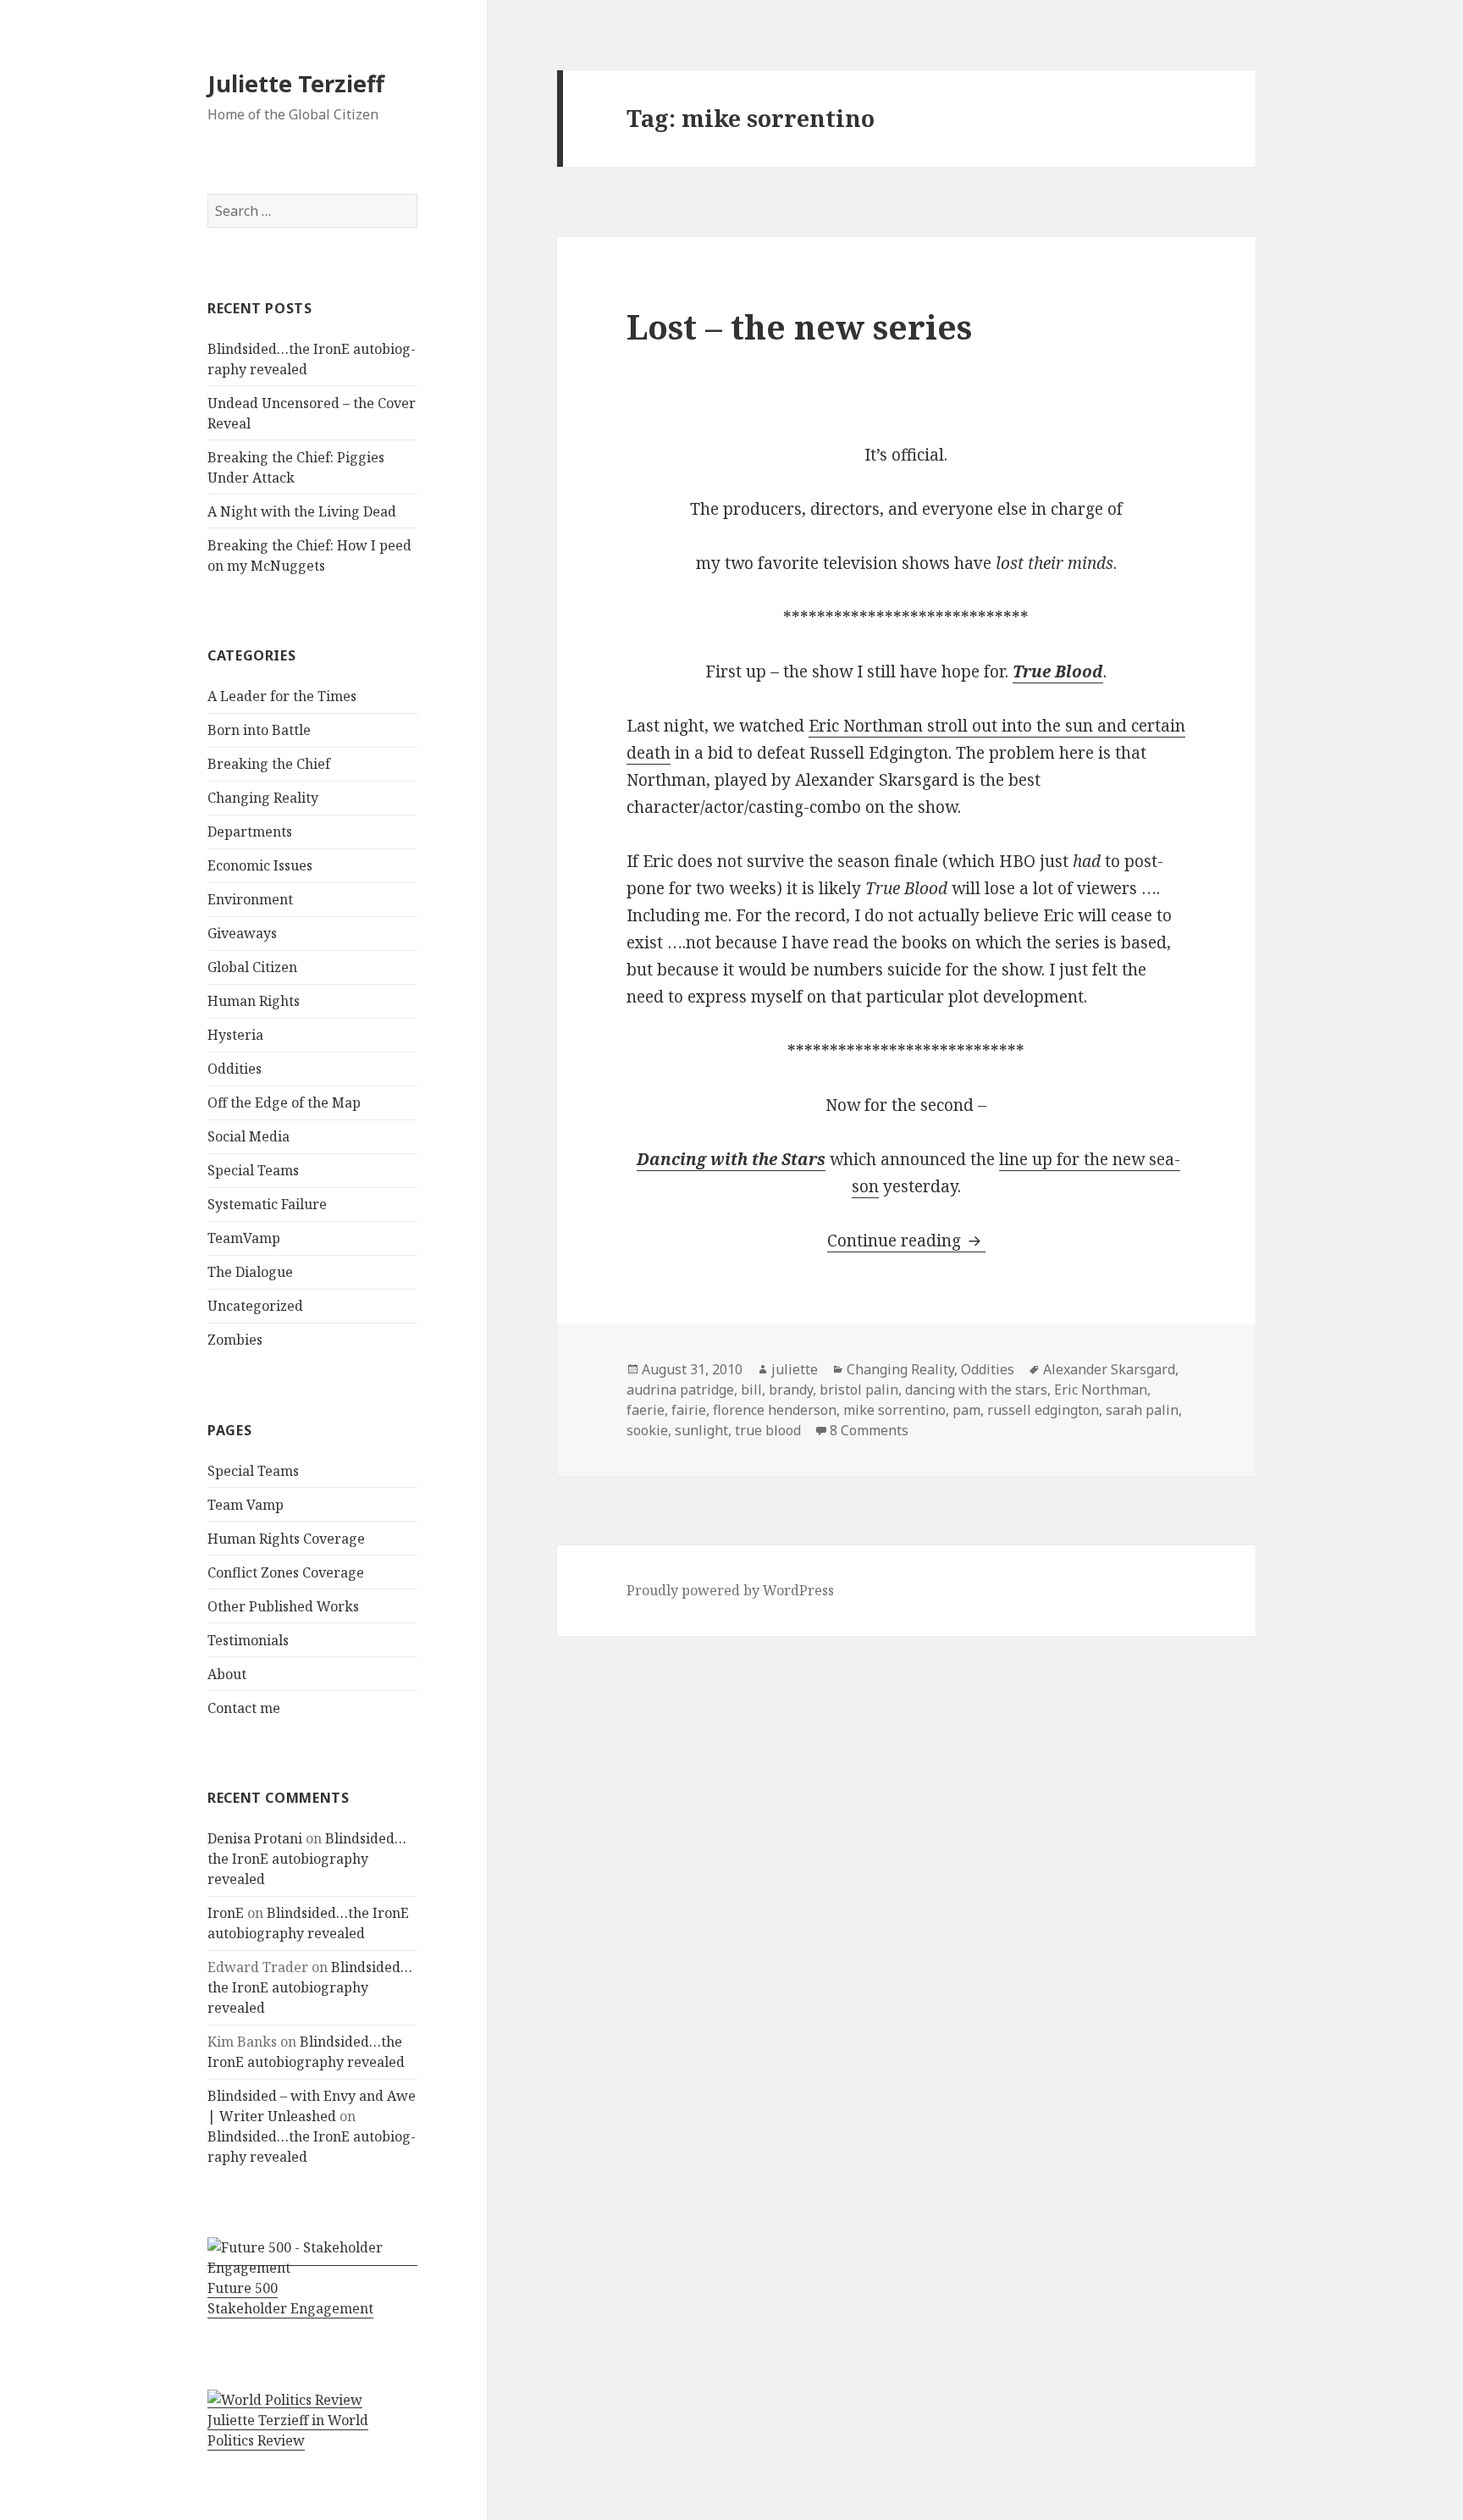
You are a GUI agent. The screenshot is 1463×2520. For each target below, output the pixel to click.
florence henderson (775, 1410)
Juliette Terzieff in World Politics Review (288, 2430)
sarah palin (1142, 1410)
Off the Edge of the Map (284, 1102)
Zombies (235, 1340)
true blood (768, 1430)
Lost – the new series (799, 326)
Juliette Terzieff (296, 83)
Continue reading (906, 1241)
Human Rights (254, 1001)
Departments (250, 832)
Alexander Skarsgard (1109, 1369)
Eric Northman (1101, 1390)
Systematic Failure (267, 1204)
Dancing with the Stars (731, 1159)
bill (751, 1390)
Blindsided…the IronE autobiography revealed (307, 1859)
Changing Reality (263, 798)
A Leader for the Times (282, 696)
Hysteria (235, 1035)
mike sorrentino (894, 1410)
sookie (647, 1430)
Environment (250, 899)
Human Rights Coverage (286, 1539)
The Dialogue (250, 1272)
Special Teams (253, 1170)
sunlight (701, 1430)
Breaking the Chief (269, 764)
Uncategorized (255, 1306)
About (227, 1674)
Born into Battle (259, 730)
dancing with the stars (976, 1390)
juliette (795, 1369)
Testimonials (248, 1640)
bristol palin (859, 1390)
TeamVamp (244, 1238)
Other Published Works (283, 1606)
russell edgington (1043, 1410)
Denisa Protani (255, 1838)
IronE (226, 1913)
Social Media (248, 1136)
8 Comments (869, 1430)
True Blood (1058, 671)
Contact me (244, 1708)
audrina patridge (680, 1390)
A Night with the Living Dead (302, 511)
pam (966, 1410)
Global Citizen (252, 967)
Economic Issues (260, 865)
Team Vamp (246, 1505)
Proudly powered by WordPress (730, 1590)
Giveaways (242, 933)
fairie (689, 1410)
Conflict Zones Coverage (286, 1572)
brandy (791, 1390)
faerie (646, 1410)
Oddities (235, 1069)
